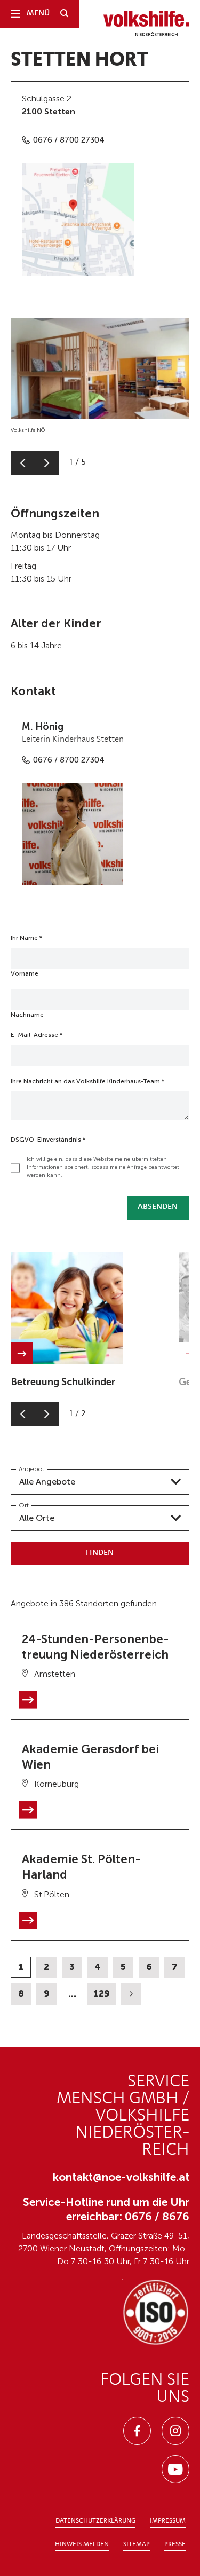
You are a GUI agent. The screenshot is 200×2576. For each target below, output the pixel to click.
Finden (100, 1553)
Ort (24, 1505)
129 (102, 1993)
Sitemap (137, 2544)
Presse (175, 2544)
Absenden (158, 1207)
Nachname (27, 1015)
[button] (23, 463)
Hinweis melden (82, 2544)
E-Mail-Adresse (37, 1035)
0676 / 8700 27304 (69, 140)
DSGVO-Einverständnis (48, 1140)
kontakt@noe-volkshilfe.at (121, 2177)
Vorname (25, 973)
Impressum (168, 2521)
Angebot (31, 1469)
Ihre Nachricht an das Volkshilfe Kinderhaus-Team (87, 1081)
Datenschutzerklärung (95, 2521)
